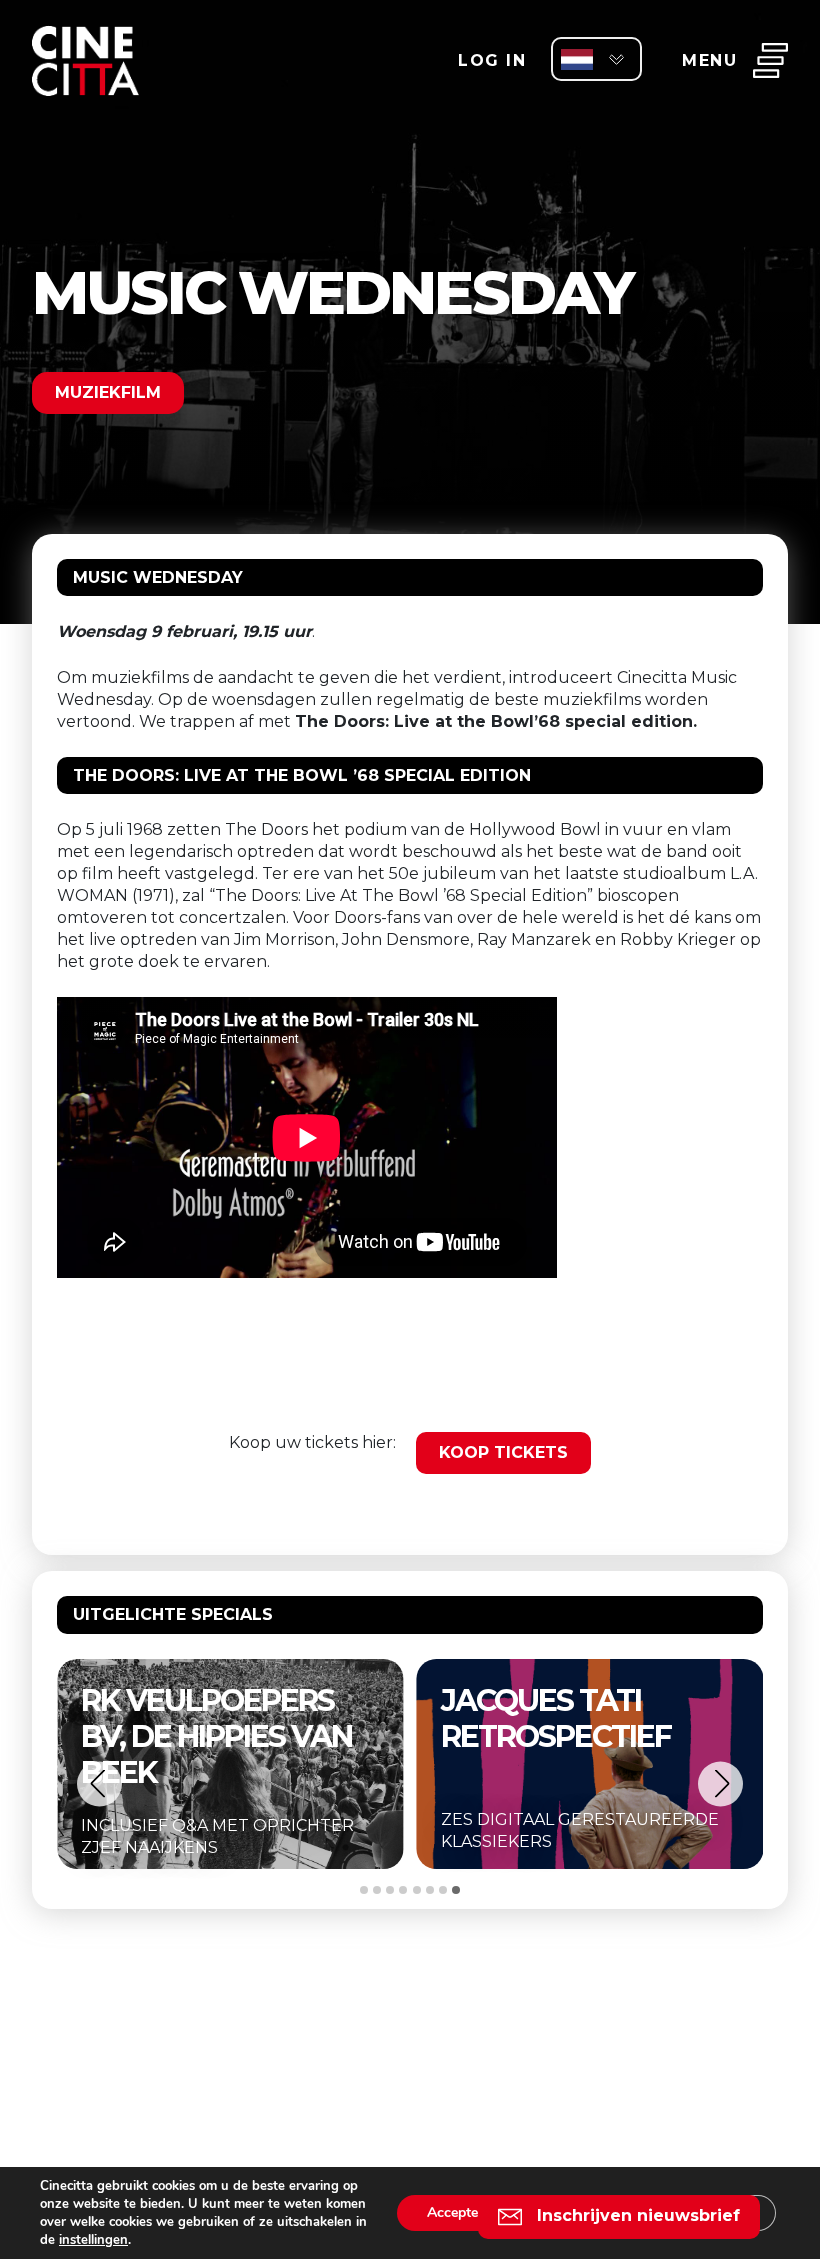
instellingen (93, 2240)
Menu (709, 60)
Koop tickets (503, 1452)
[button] (99, 1783)
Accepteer (458, 2212)
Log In (492, 60)
